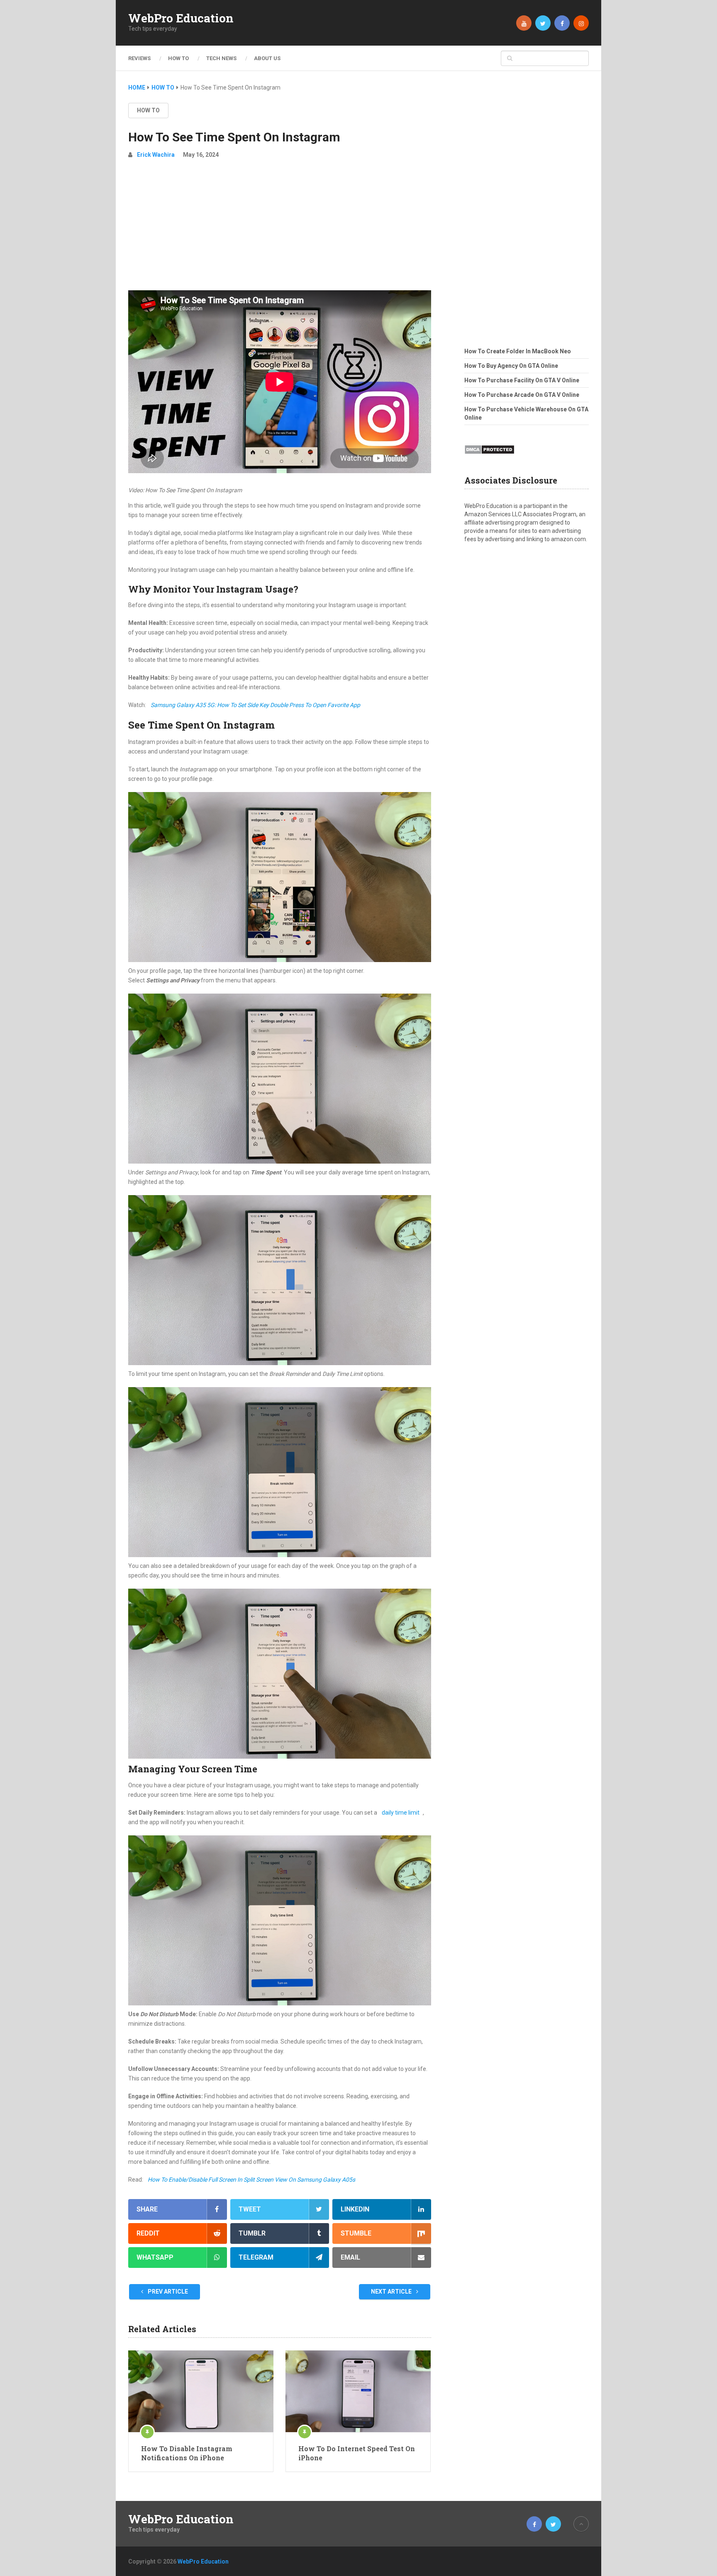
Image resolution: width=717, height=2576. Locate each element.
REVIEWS (139, 58)
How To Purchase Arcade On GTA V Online (522, 395)
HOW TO (178, 58)
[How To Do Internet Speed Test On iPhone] (358, 2391)
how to (148, 110)
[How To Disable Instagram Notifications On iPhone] (201, 2391)
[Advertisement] (280, 228)
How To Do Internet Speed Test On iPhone (357, 2453)
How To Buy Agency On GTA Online (511, 366)
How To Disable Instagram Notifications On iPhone (187, 2453)
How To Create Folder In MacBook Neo (518, 351)
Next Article (392, 2292)
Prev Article (167, 2292)
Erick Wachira (156, 155)
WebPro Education (181, 18)
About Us (267, 58)
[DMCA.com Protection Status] (489, 457)
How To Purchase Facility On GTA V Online (522, 380)
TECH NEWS (221, 58)
